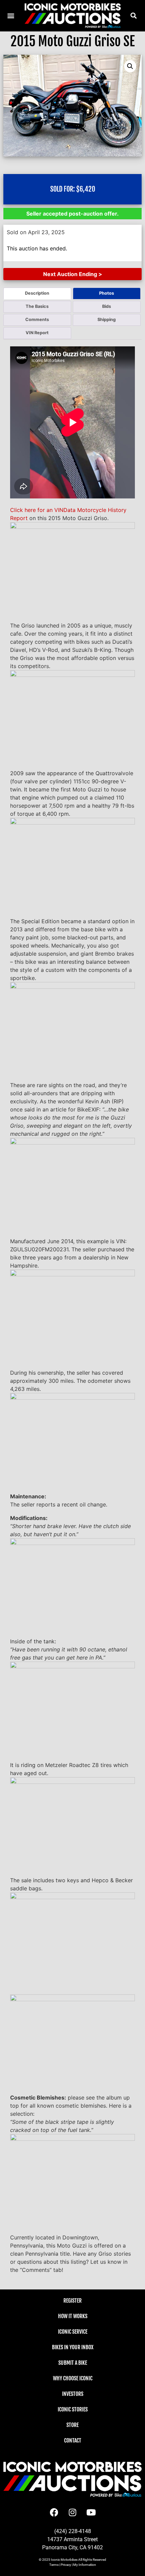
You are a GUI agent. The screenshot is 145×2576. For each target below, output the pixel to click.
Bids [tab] (107, 306)
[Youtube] (91, 2512)
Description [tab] (37, 293)
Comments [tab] (37, 320)
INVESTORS (73, 2394)
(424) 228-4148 (73, 2531)
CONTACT (73, 2440)
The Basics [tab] (37, 306)
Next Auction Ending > (73, 274)
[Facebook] (54, 2512)
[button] (133, 16)
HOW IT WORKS (73, 2316)
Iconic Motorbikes (64, 2560)
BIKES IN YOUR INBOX (73, 2347)
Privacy (66, 2565)
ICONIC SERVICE (73, 2332)
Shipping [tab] (107, 320)
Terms (54, 2565)
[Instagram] (72, 2512)
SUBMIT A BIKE (73, 2363)
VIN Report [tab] (37, 333)
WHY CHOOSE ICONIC (73, 2378)
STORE (72, 2425)
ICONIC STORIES (73, 2409)
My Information (85, 2565)
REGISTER (72, 2301)
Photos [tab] (107, 293)
